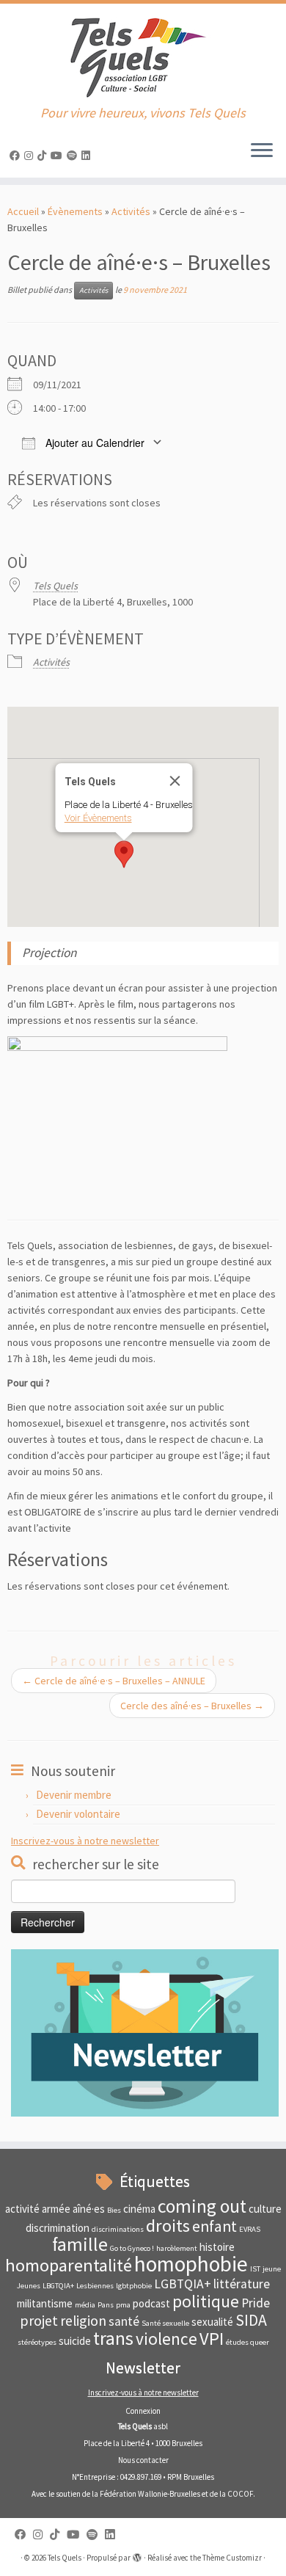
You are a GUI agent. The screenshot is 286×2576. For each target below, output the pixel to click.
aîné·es (89, 2209)
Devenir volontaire (78, 1814)
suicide (75, 2341)
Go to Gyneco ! (132, 2248)
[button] (124, 854)
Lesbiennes (95, 2286)
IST (255, 2269)
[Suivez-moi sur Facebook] (17, 156)
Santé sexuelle (165, 2323)
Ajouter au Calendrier (93, 443)
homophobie (191, 2264)
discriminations (118, 2229)
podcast (151, 2303)
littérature (242, 2284)
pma (123, 2305)
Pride (256, 2303)
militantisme (45, 2303)
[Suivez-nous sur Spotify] (74, 156)
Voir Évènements (98, 818)
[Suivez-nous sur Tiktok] (44, 156)
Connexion (143, 2411)
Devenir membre (74, 1795)
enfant (214, 2226)
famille (80, 2244)
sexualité (212, 2322)
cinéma (139, 2209)
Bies (114, 2210)
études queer (247, 2342)
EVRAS (250, 2229)
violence (166, 2339)
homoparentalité (69, 2265)
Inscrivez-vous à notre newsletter (85, 1841)
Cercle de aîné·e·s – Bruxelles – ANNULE (114, 1681)
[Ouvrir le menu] (262, 151)
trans (113, 2338)
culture (265, 2209)
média (85, 2305)
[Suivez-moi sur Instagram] (31, 156)
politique (206, 2301)
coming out (202, 2206)
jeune (272, 2269)
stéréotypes (37, 2342)
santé (124, 2321)
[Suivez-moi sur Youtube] (59, 156)
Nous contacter (143, 2460)
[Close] (175, 781)
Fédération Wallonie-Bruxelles (150, 2494)
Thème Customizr (232, 2558)
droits (168, 2226)
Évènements (75, 211)
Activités (131, 211)
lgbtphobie (134, 2286)
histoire (217, 2247)
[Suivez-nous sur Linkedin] (88, 156)
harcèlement (177, 2248)
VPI (212, 2339)
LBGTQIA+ (58, 2286)
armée (56, 2209)
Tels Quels (55, 586)
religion (83, 2320)
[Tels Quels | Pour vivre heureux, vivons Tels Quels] (143, 55)
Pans (106, 2305)
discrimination (58, 2228)
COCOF (240, 2494)
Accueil (23, 211)
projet (39, 2320)
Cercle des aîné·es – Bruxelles (192, 1706)
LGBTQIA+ (183, 2284)
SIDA (251, 2320)
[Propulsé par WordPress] (137, 2555)
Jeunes (29, 2286)
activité (22, 2209)
